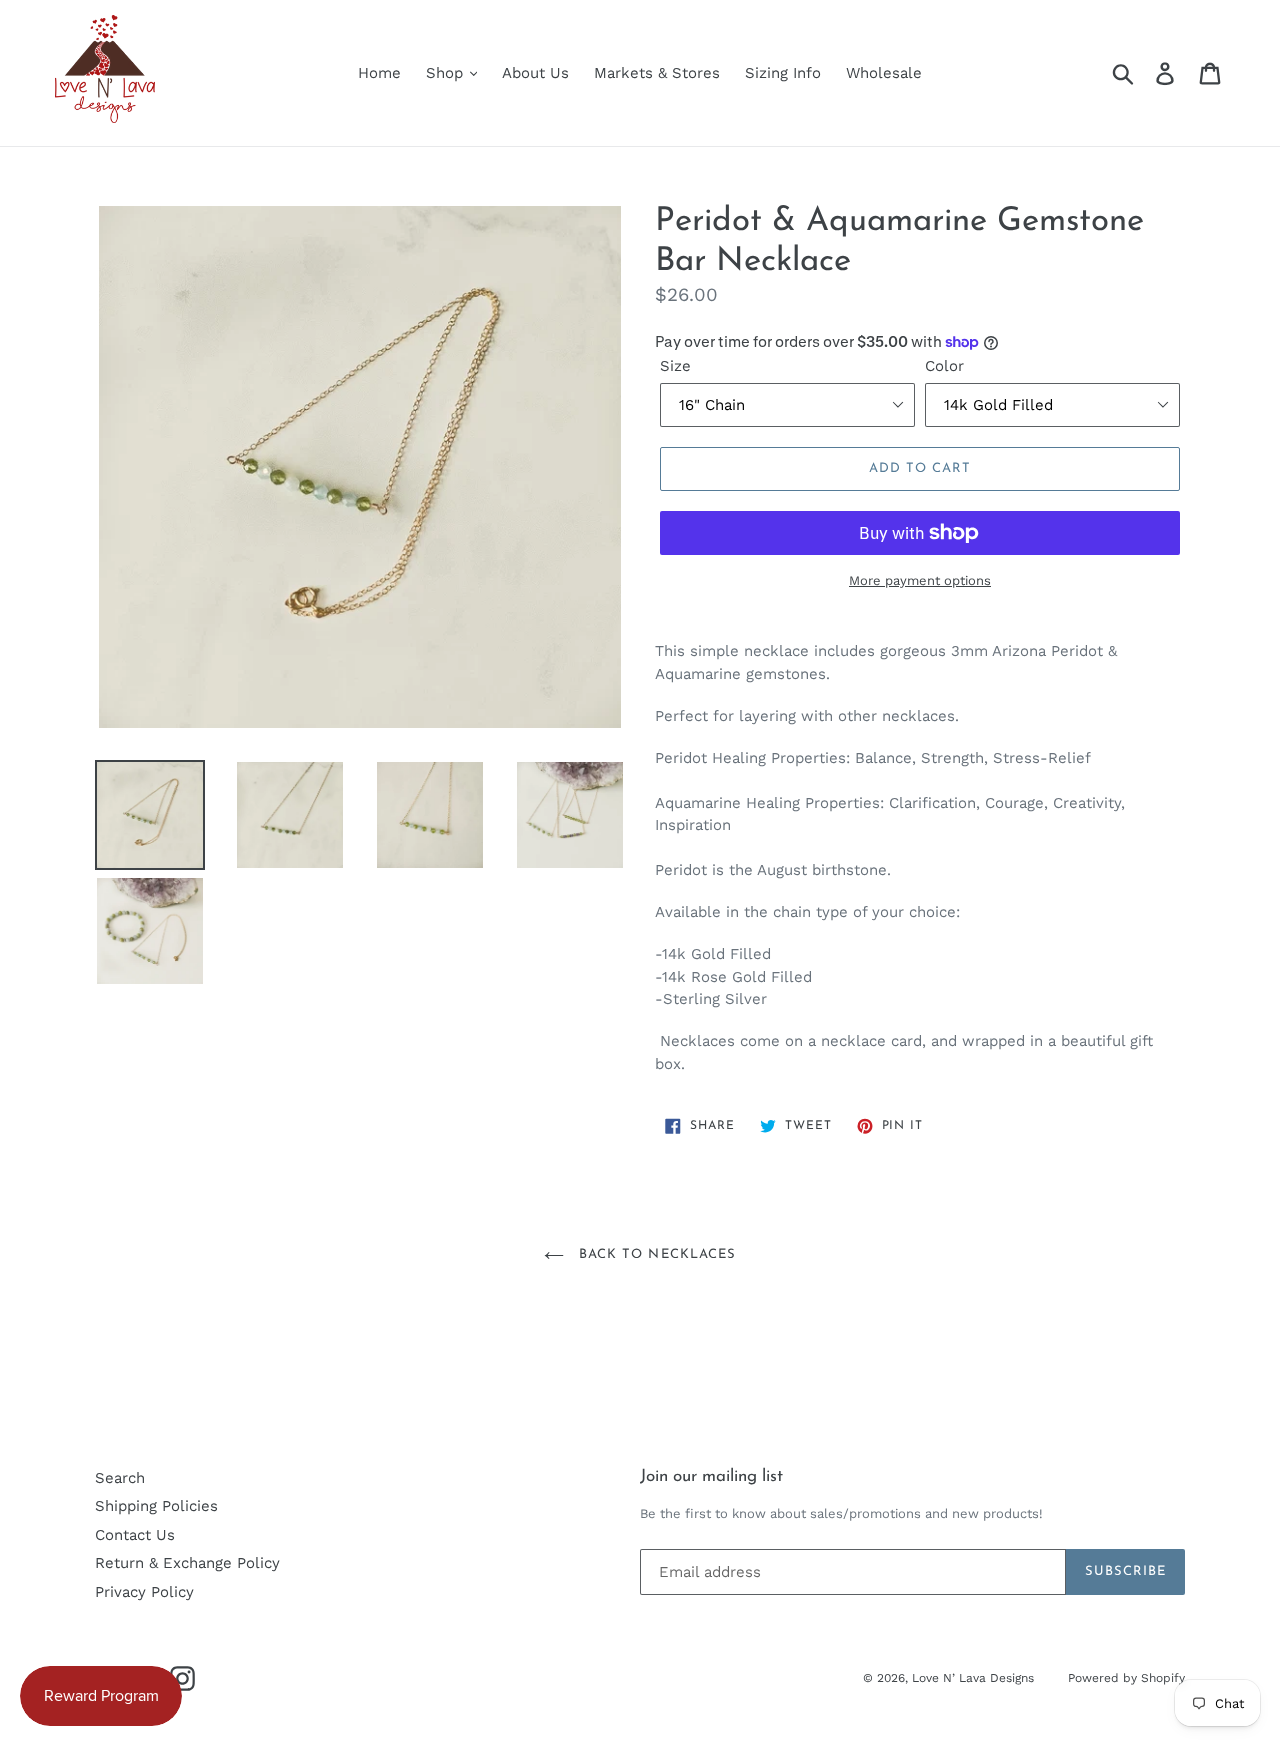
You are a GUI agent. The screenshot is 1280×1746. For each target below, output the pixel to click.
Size (675, 366)
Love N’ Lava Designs (975, 1678)
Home (379, 73)
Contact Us (135, 1535)
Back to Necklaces (655, 1254)
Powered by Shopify (1126, 1678)
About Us (535, 73)
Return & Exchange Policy (187, 1563)
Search (120, 1478)
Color (944, 366)
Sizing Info (783, 73)
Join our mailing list (711, 1476)
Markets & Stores (657, 73)
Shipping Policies (156, 1506)
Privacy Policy (144, 1592)
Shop (447, 73)
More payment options (920, 580)
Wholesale (884, 73)
